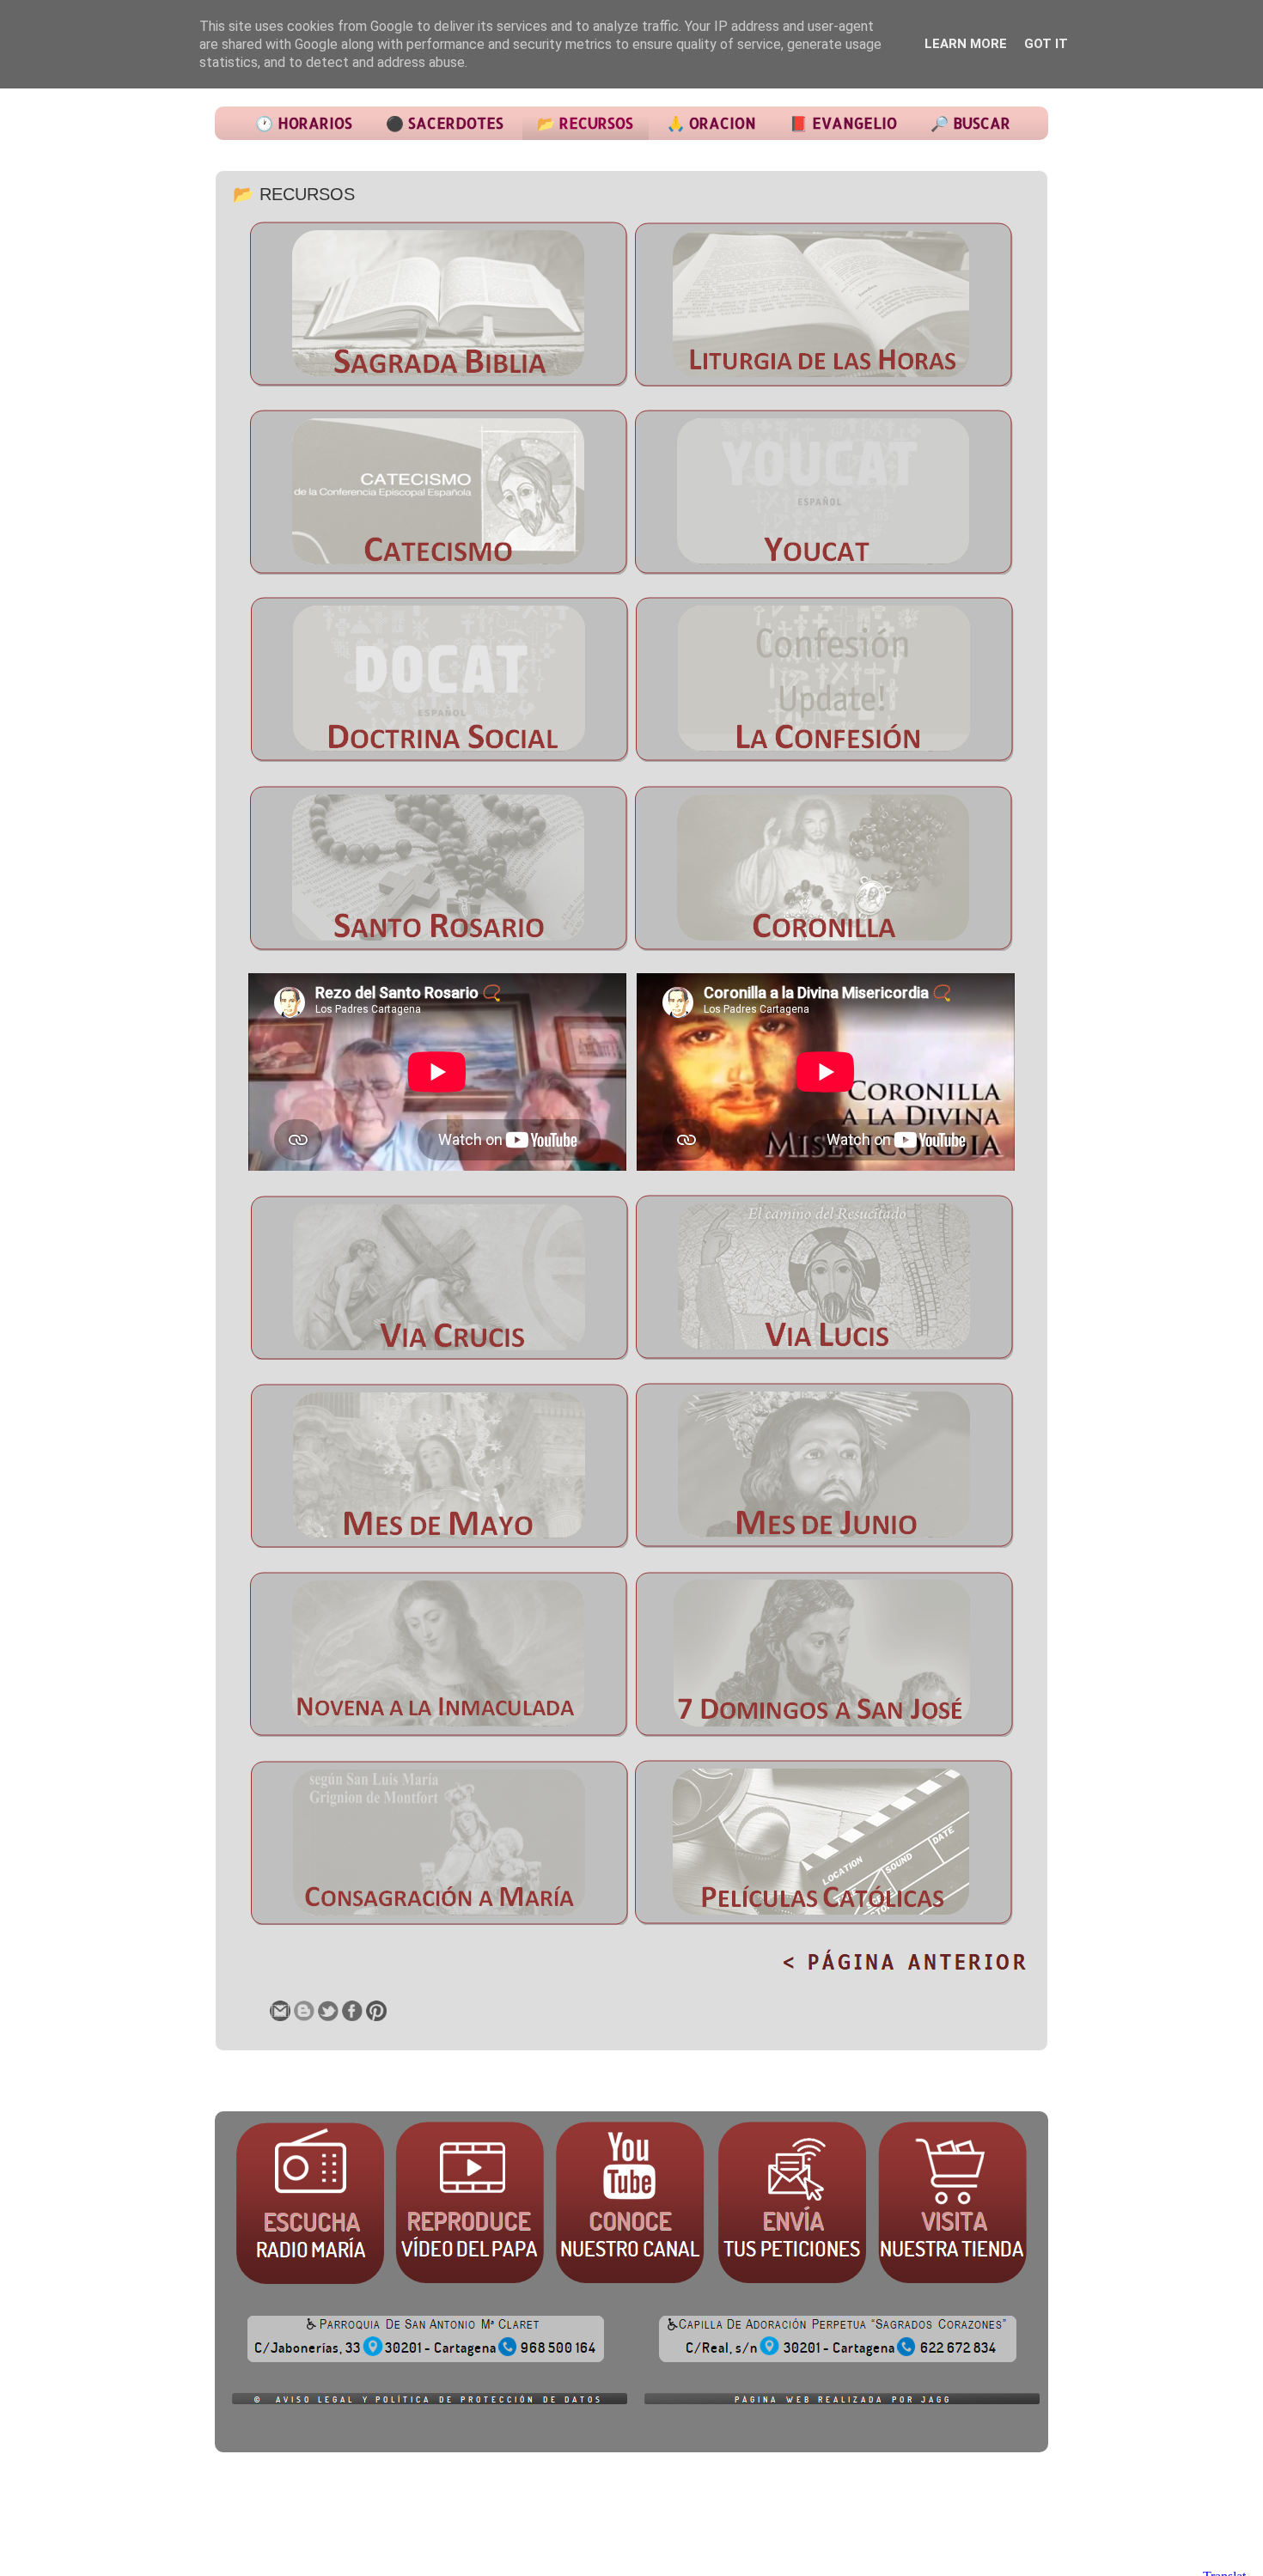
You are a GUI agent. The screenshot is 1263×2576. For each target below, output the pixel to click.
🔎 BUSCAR (970, 123)
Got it (1046, 44)
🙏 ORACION (711, 123)
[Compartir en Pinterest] (376, 2011)
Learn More (966, 44)
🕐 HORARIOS (304, 123)
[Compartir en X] (328, 2011)
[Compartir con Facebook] (352, 2011)
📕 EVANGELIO (843, 123)
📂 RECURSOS (585, 123)
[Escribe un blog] (304, 2011)
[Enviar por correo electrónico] (280, 2011)
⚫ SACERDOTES (445, 123)
